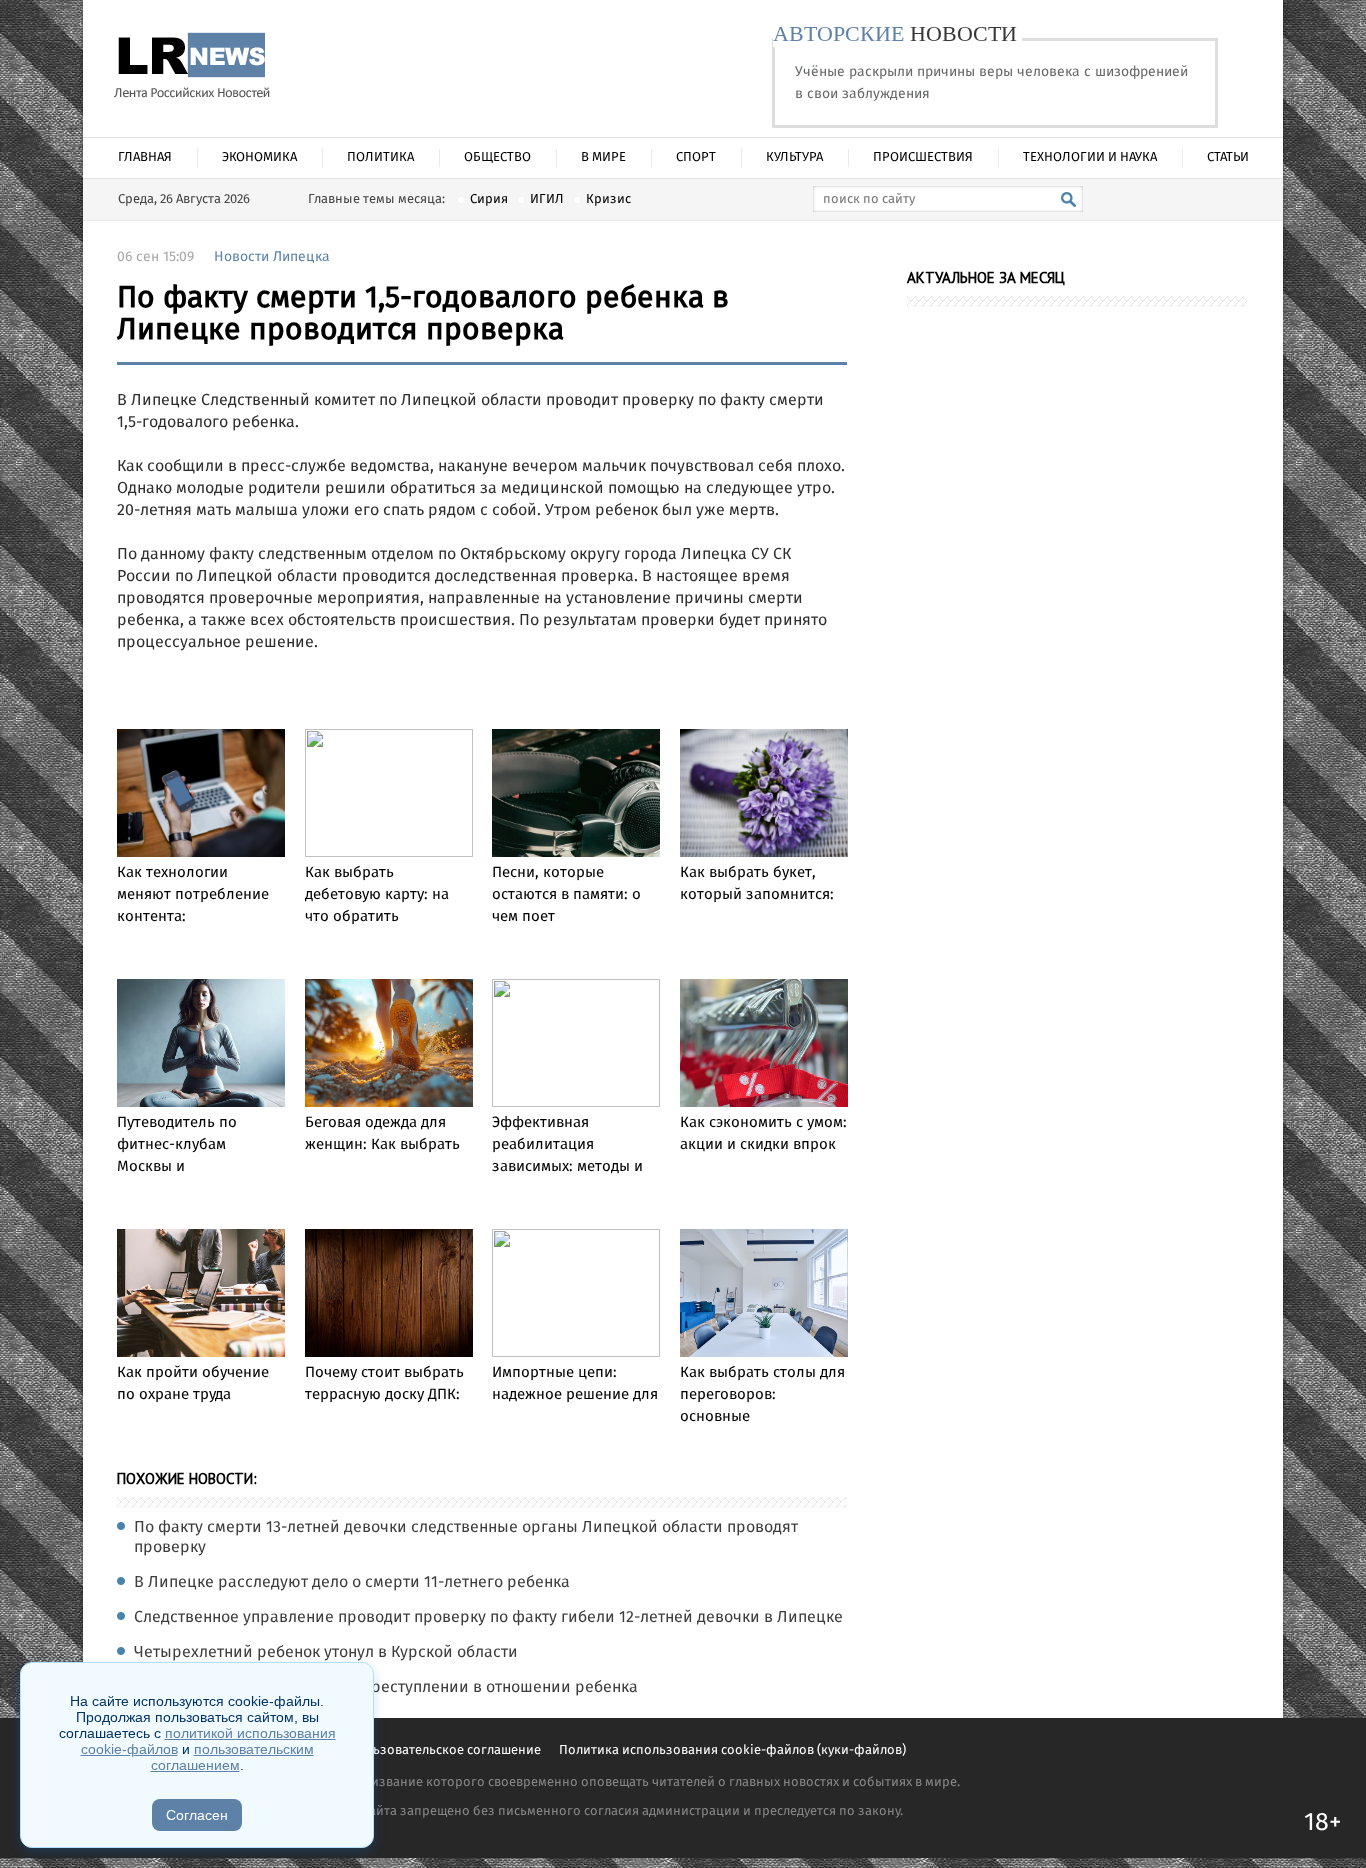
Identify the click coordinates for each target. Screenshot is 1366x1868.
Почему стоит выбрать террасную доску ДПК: (384, 1384)
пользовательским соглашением (232, 1757)
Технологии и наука (1090, 157)
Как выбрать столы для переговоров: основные (762, 1395)
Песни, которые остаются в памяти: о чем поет (566, 895)
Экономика (259, 157)
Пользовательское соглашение (446, 1750)
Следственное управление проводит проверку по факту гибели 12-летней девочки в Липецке (488, 1618)
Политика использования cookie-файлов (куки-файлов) (732, 1750)
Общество (497, 157)
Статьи (1228, 157)
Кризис (608, 199)
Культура (794, 157)
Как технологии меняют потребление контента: (193, 895)
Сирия (489, 199)
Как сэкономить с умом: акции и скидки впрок (763, 1134)
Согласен (197, 1815)
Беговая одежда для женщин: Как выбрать (382, 1134)
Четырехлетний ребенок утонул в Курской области (326, 1653)
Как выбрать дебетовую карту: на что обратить (377, 895)
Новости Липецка (272, 257)
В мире (603, 157)
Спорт (696, 157)
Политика (380, 157)
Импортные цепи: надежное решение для (575, 1384)
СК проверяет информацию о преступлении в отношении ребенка (386, 1688)
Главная (145, 157)
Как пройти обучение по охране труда (193, 1384)
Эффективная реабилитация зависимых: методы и (567, 1145)
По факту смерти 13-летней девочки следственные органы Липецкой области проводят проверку (466, 1538)
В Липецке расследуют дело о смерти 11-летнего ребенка (352, 1583)
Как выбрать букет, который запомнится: (757, 884)
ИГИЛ (547, 199)
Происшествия (923, 157)
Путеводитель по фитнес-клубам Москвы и (177, 1145)
